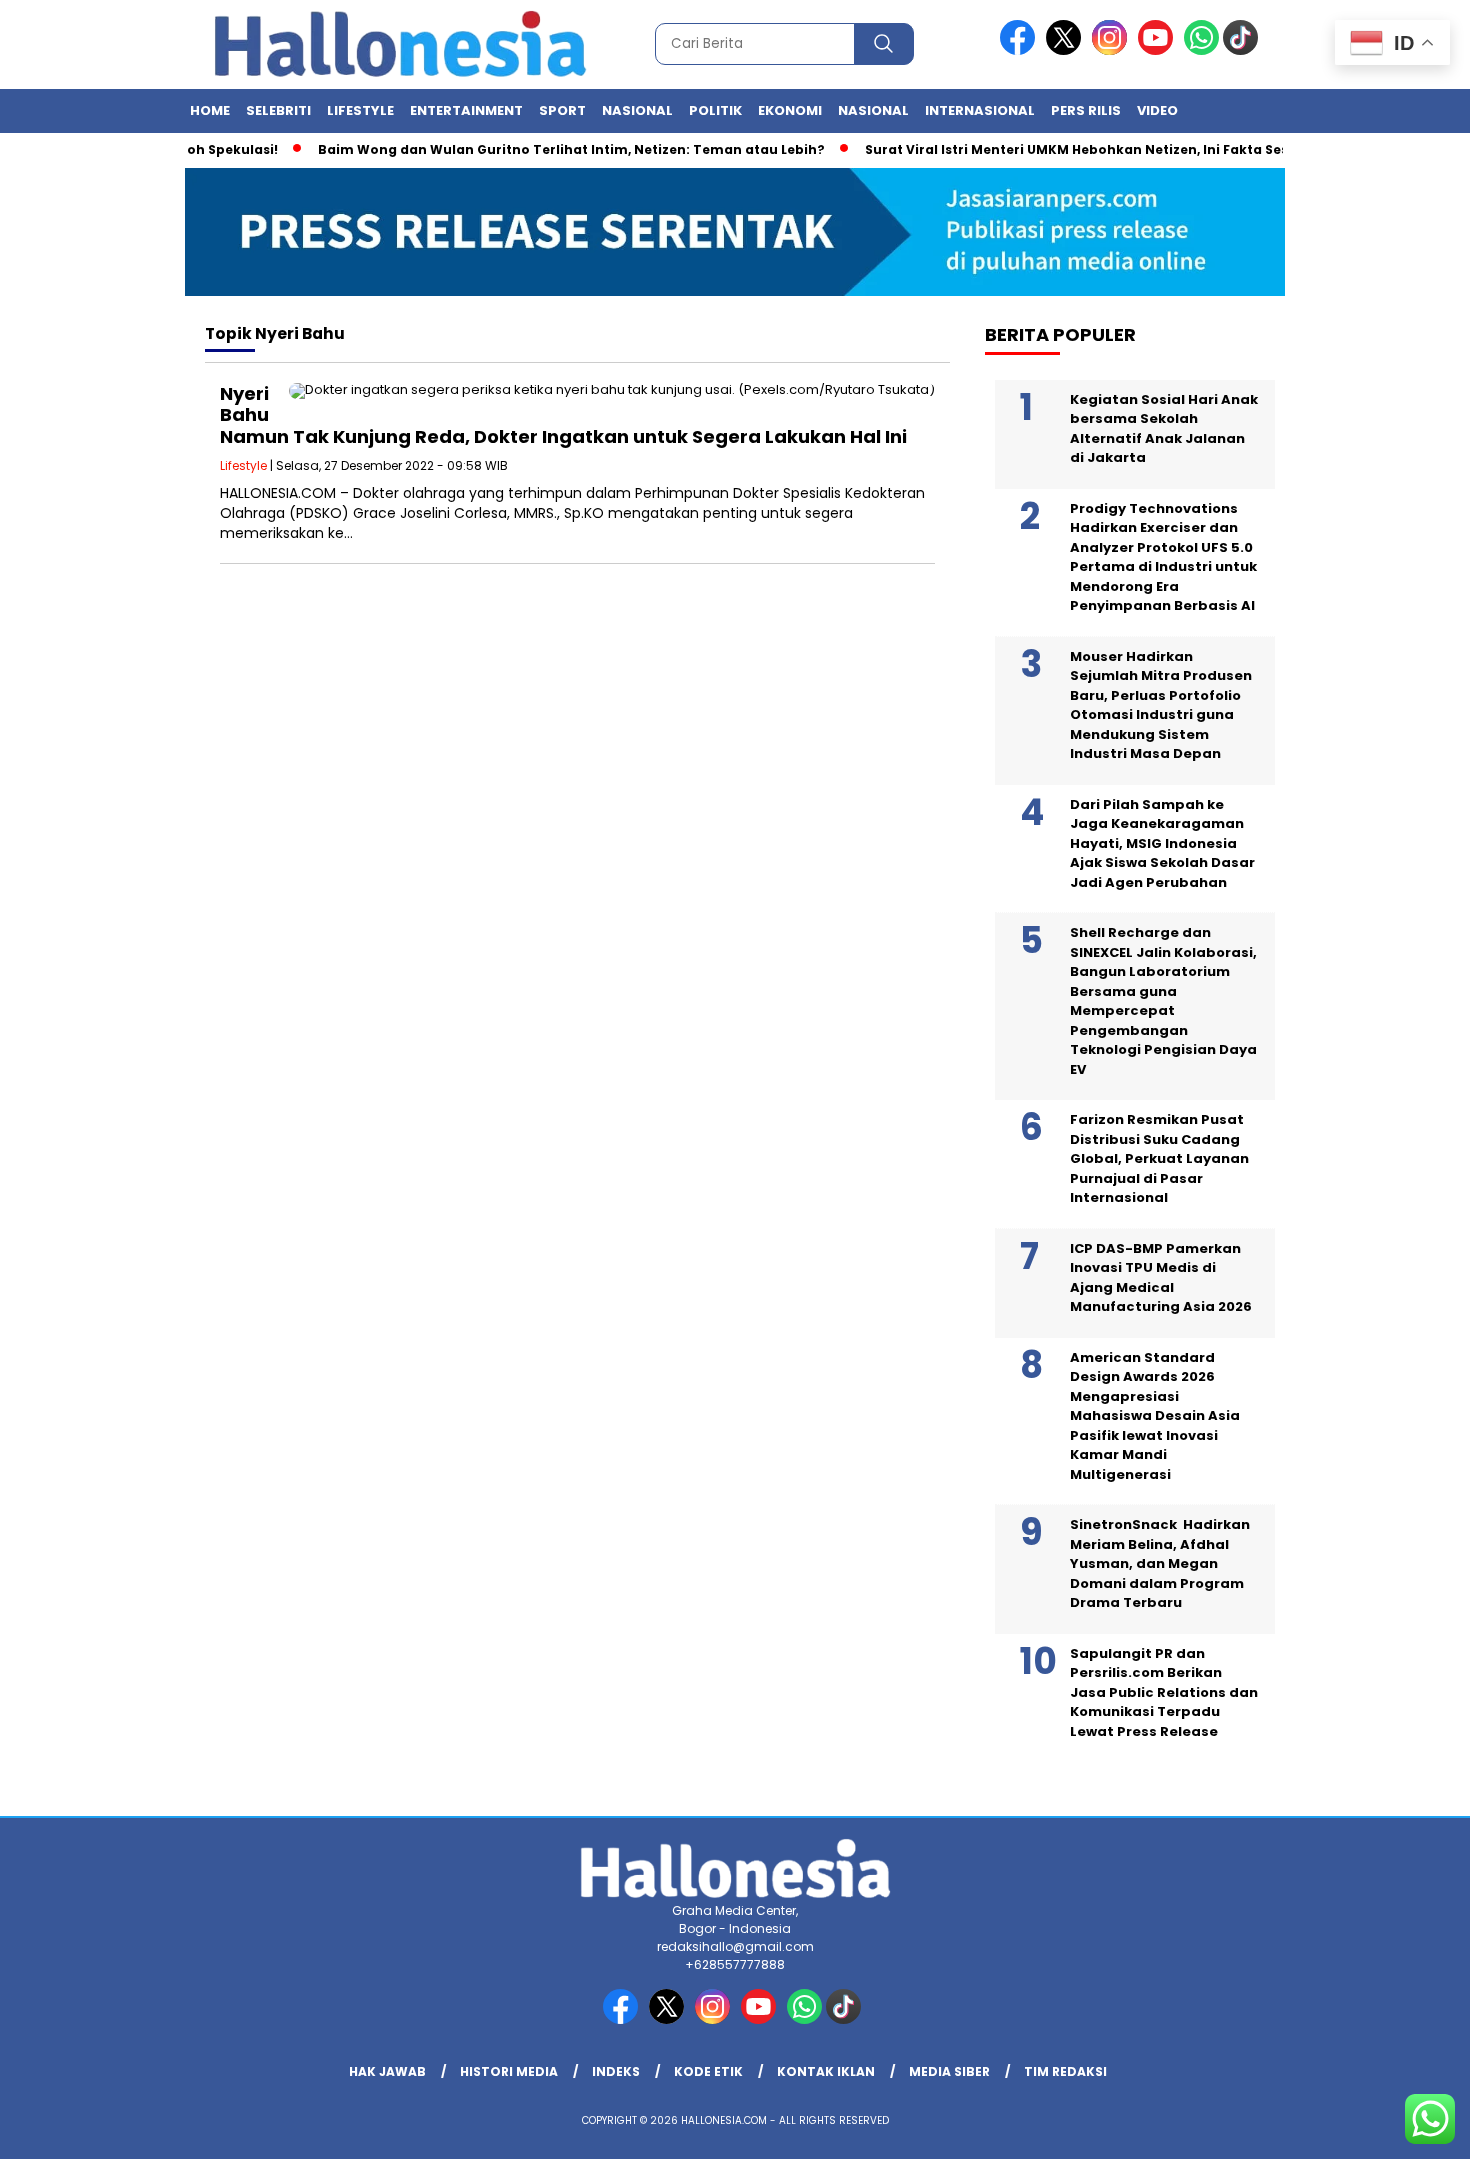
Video (1157, 110)
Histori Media (509, 2071)
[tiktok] (1244, 50)
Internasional (980, 110)
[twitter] (1067, 50)
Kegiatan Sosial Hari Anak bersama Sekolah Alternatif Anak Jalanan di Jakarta (1164, 429)
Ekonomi (790, 110)
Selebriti (278, 110)
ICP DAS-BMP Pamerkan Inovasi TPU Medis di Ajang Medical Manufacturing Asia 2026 (1161, 1278)
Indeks (616, 2071)
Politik (715, 110)
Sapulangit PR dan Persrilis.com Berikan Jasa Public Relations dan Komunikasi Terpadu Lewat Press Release (1164, 1692)
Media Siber (949, 2071)
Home (210, 110)
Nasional (637, 110)
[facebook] (1021, 50)
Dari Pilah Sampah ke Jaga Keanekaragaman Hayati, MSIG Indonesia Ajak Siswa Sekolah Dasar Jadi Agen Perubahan (1162, 843)
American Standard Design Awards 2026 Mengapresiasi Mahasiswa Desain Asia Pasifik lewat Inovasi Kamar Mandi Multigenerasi (1155, 1416)
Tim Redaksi (1065, 2071)
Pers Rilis (1086, 110)
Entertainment (466, 110)
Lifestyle (360, 110)
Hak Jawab (387, 2071)
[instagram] (1113, 50)
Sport (562, 110)
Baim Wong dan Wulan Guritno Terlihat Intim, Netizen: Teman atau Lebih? (539, 149)
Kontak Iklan (826, 2071)
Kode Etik (708, 2071)
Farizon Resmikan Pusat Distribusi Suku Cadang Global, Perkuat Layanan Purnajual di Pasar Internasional (1159, 1158)
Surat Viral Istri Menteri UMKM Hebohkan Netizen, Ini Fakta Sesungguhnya (1084, 149)
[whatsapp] (1201, 50)
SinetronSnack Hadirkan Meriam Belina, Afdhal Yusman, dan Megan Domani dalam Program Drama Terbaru (1160, 1563)
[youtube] (1159, 50)
